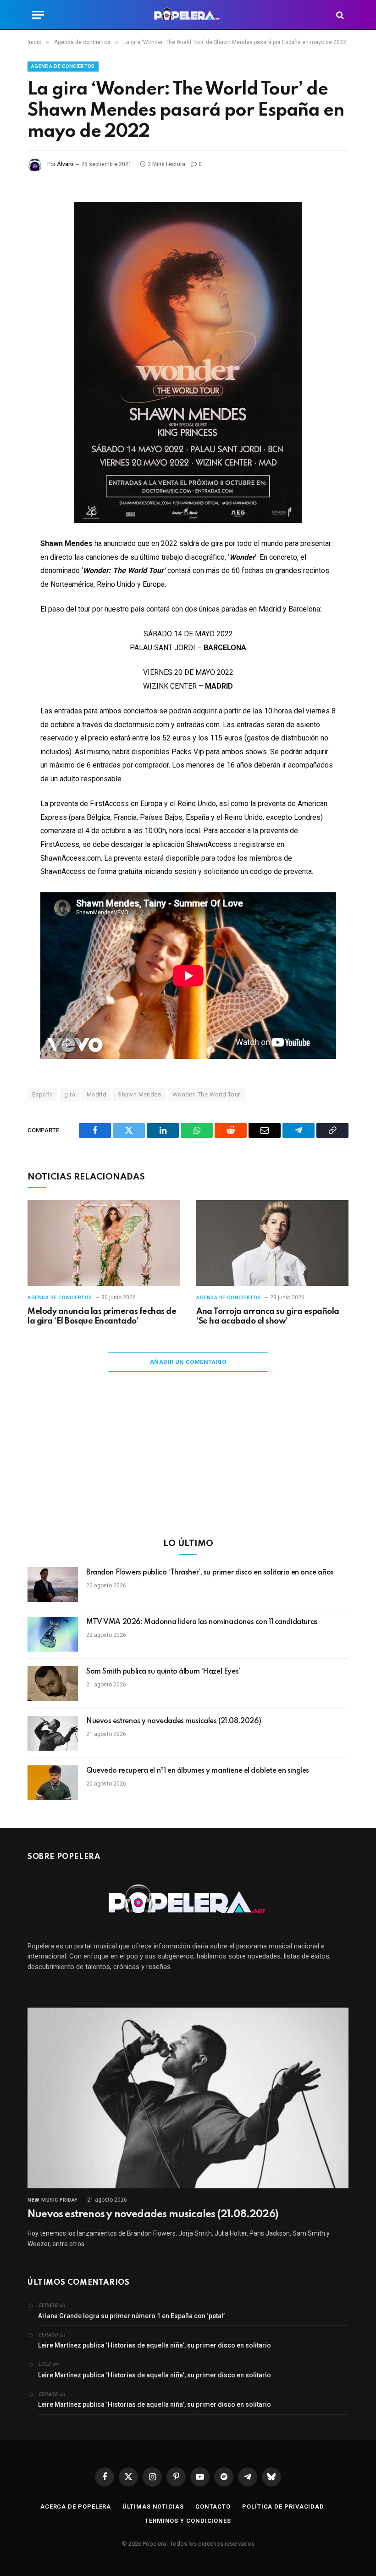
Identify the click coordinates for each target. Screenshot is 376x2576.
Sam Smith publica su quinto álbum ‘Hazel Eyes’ (163, 1672)
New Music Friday (53, 2200)
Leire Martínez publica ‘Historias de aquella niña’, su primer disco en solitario (155, 2345)
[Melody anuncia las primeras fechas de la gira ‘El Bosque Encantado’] (104, 1243)
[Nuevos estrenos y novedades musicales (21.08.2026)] (53, 1733)
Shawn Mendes (139, 1094)
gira (70, 1094)
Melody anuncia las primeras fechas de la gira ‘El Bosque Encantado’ (102, 1317)
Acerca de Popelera (76, 2506)
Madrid (97, 1094)
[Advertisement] (188, 1461)
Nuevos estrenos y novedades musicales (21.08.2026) (174, 1721)
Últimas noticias (153, 2506)
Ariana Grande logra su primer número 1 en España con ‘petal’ (131, 2316)
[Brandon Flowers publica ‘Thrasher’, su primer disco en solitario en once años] (53, 1585)
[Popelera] (188, 15)
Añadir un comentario (188, 1362)
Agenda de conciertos (63, 66)
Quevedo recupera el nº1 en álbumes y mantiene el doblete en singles (198, 1771)
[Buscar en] (339, 15)
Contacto (213, 2506)
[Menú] (38, 15)
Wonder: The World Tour (206, 1094)
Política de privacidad (283, 2506)
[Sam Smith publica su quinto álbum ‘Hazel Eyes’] (53, 1684)
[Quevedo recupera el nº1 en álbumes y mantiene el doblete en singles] (53, 1783)
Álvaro (65, 164)
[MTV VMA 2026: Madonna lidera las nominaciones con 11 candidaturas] (53, 1634)
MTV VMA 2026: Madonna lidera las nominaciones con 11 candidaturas (202, 1622)
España (42, 1094)
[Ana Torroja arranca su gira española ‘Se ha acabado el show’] (272, 1243)
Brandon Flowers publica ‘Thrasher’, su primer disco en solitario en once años (210, 1573)
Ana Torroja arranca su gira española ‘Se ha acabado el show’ (268, 1317)
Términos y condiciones (188, 2521)
